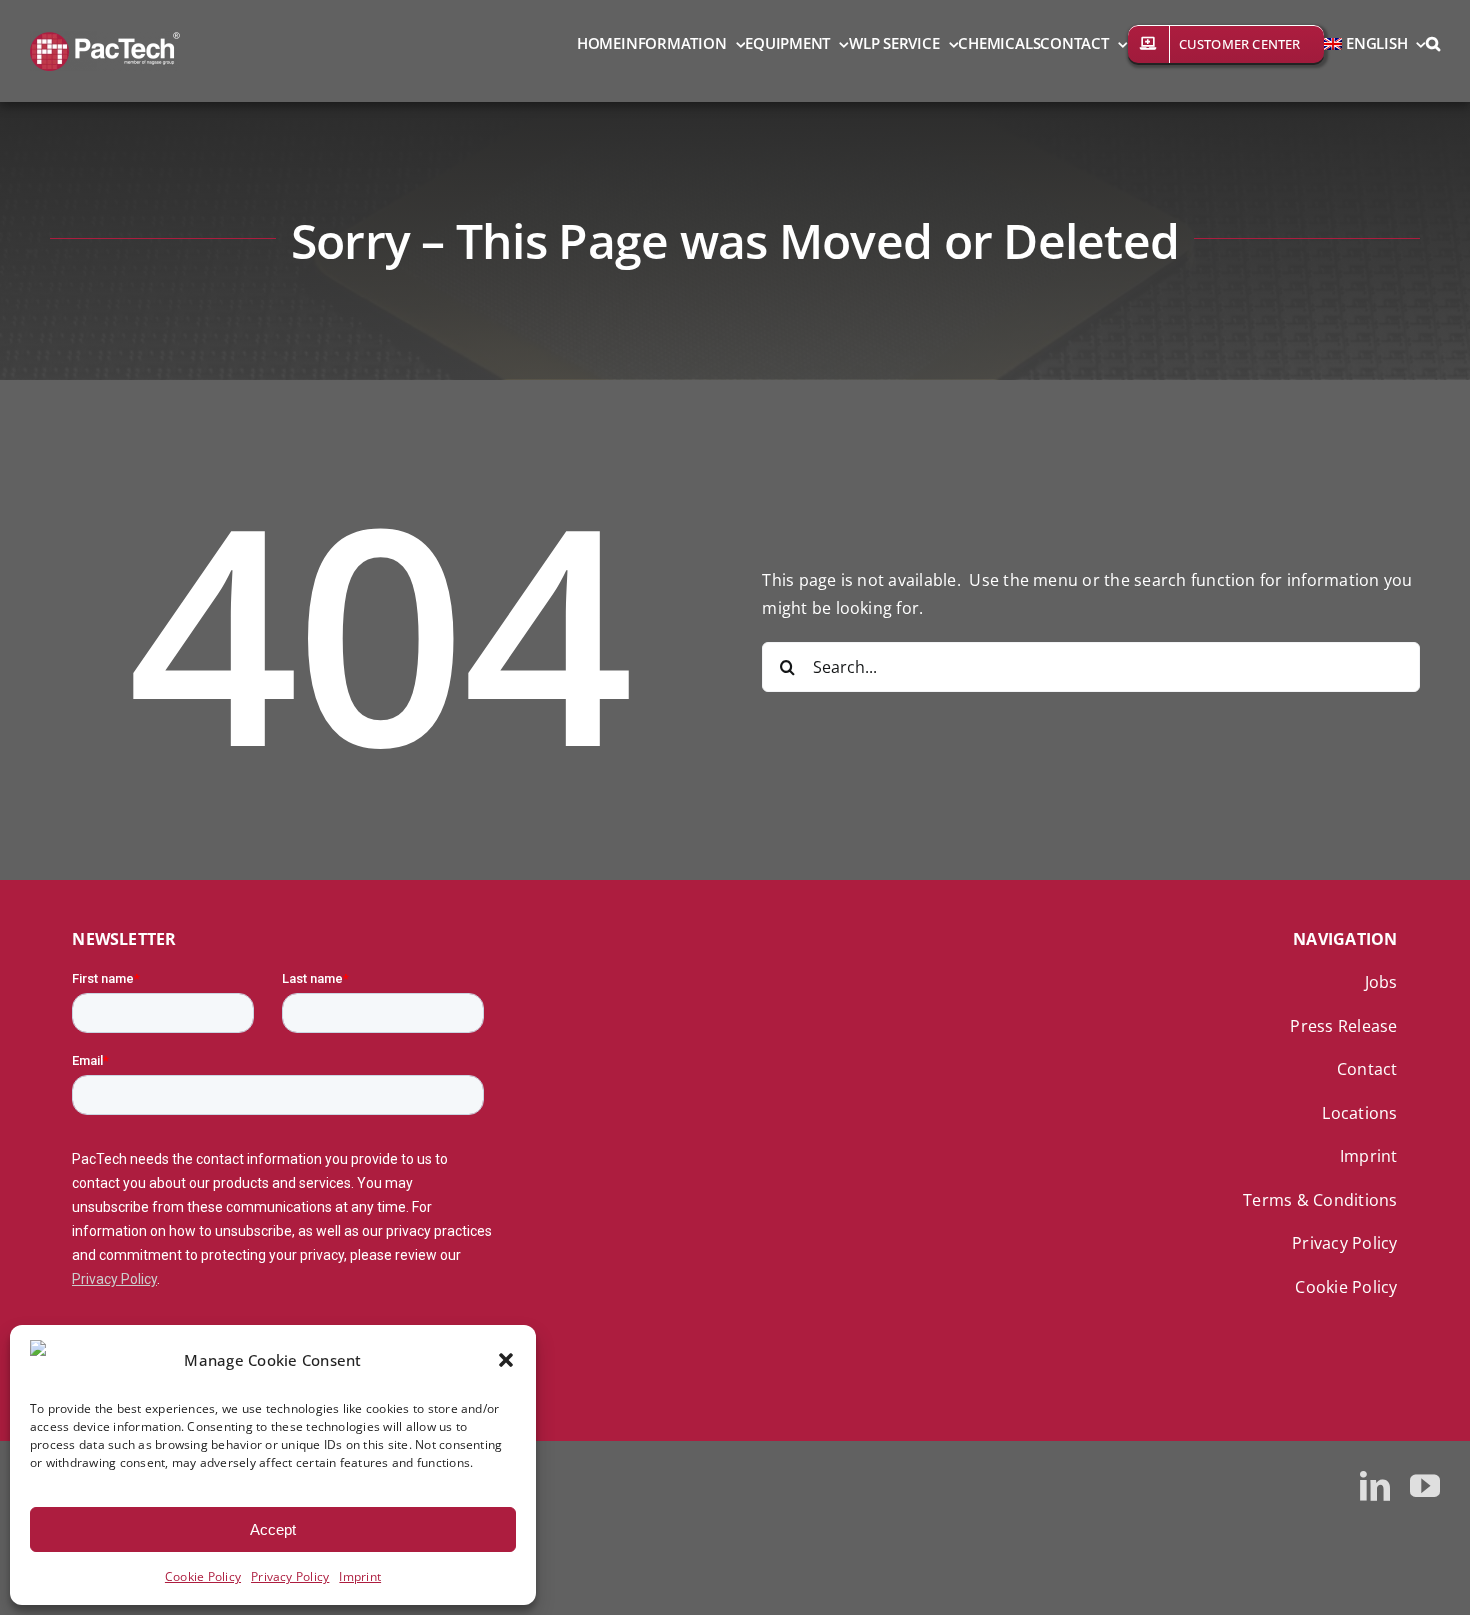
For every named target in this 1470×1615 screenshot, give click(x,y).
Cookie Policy (203, 1576)
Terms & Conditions (1320, 1200)
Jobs (1381, 982)
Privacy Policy (290, 1576)
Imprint (360, 1576)
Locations (1359, 1113)
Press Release (1343, 1026)
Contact (1367, 1069)
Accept (273, 1529)
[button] (506, 1360)
